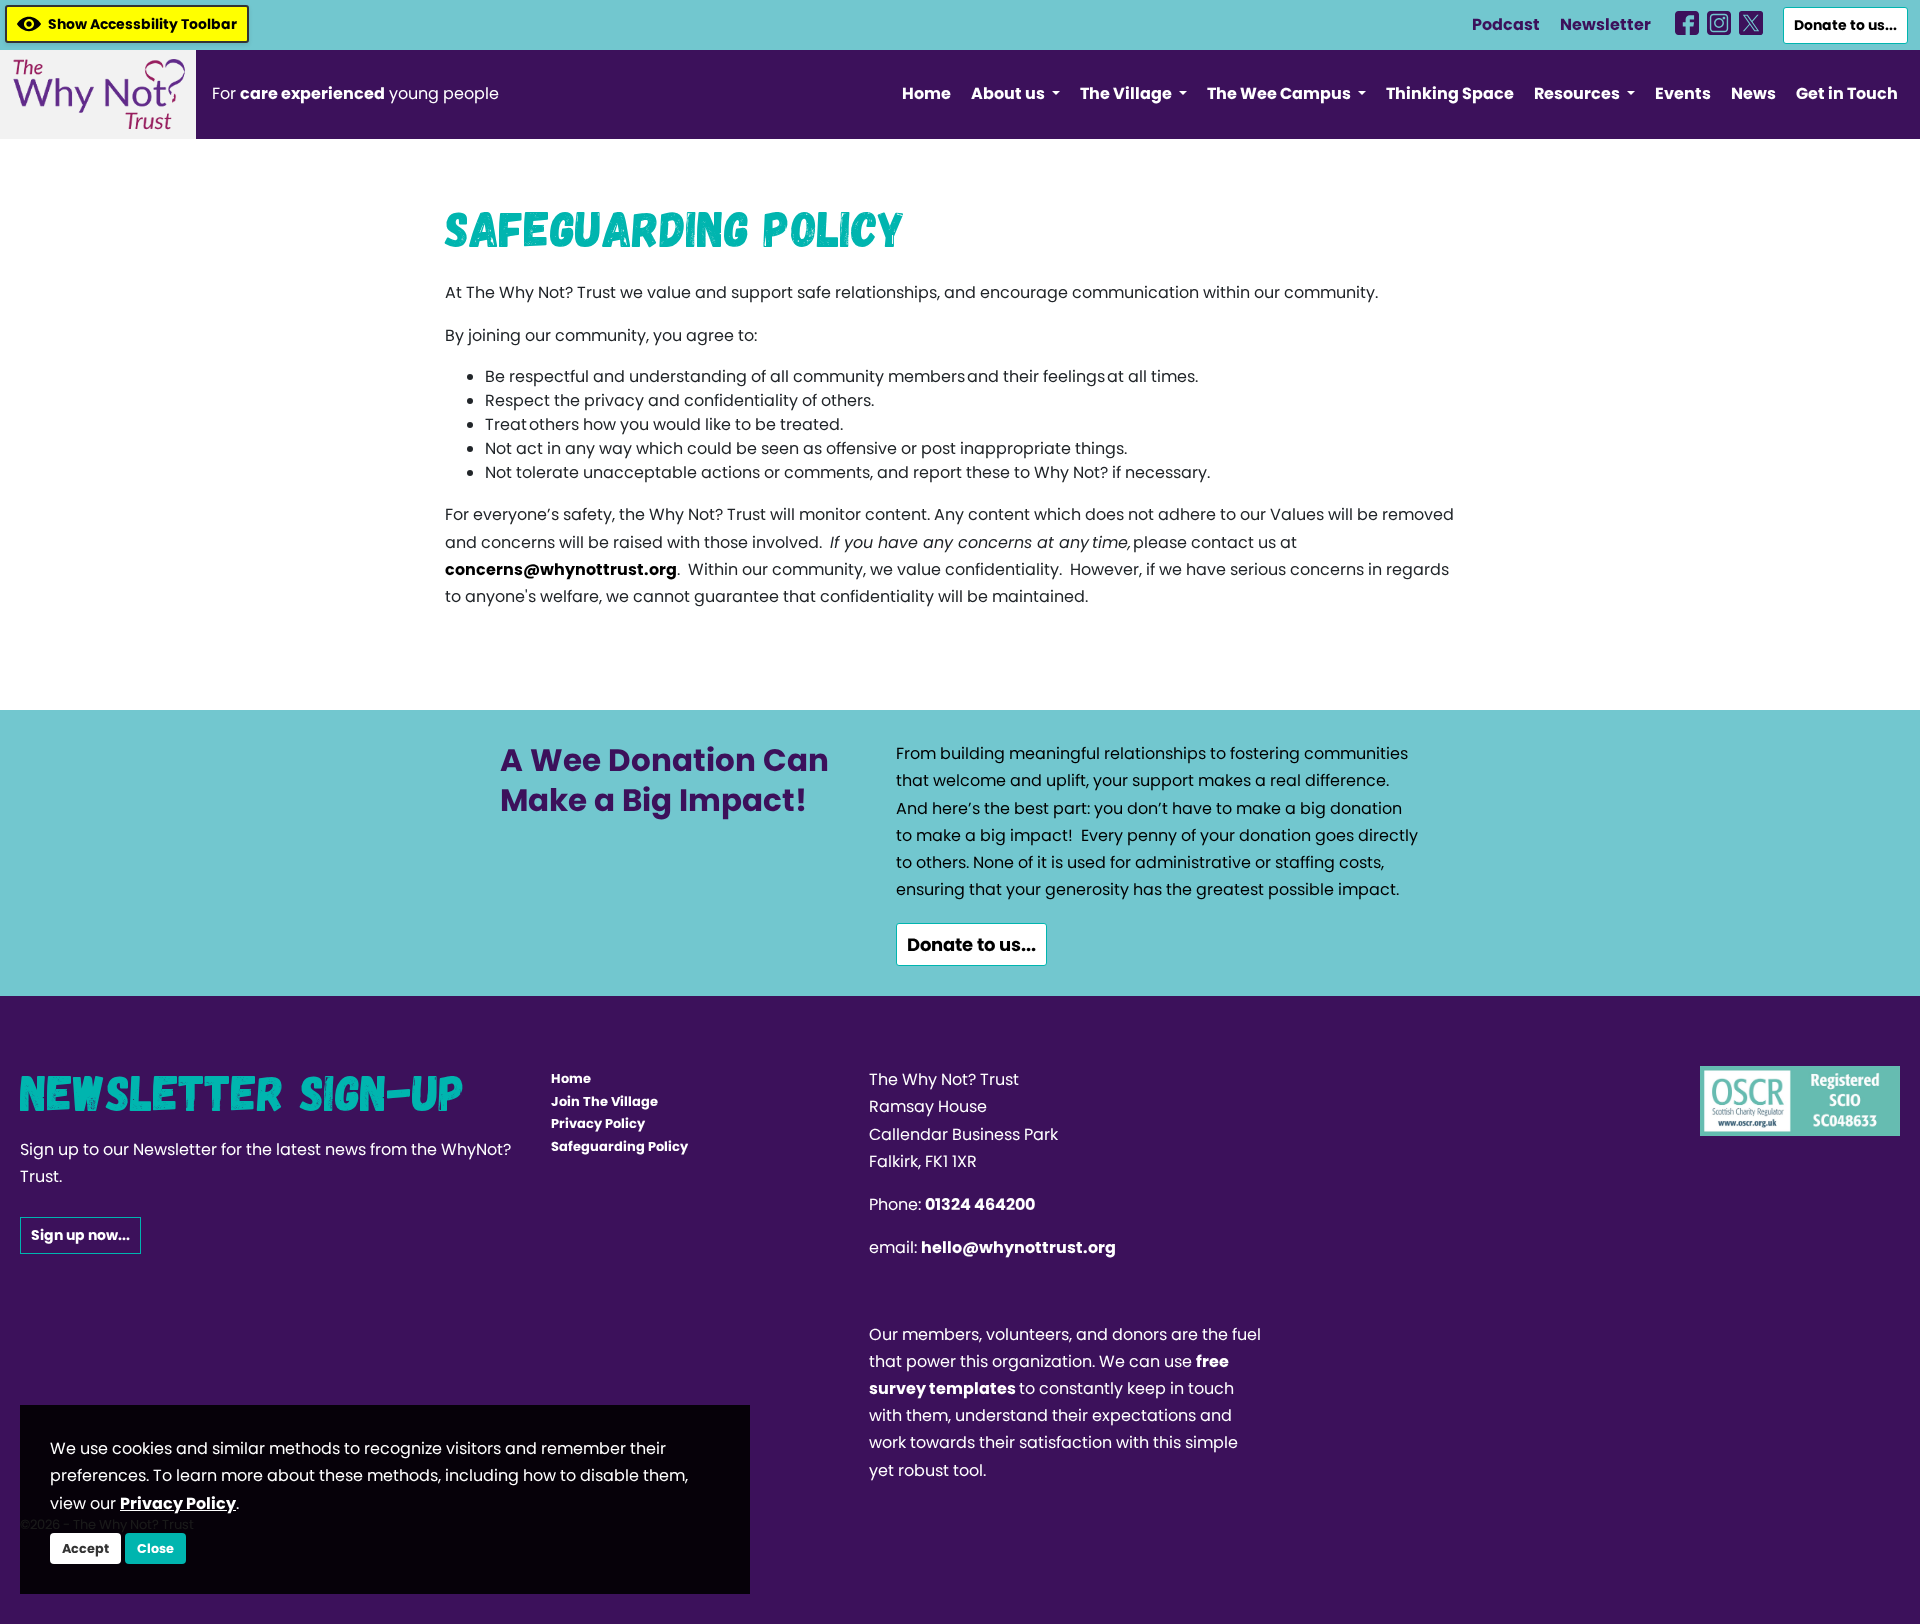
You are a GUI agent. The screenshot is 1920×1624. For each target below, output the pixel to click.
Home (926, 93)
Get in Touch (1847, 93)
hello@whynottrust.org (1018, 1247)
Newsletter (1605, 24)
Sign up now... (80, 1235)
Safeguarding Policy (619, 1146)
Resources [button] (1578, 93)
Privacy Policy (598, 1123)
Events (1683, 93)
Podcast (1506, 24)
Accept (85, 1548)
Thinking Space (1450, 93)
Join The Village (604, 1101)
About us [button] (1009, 93)
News (1753, 93)
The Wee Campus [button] (1280, 93)
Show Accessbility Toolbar (142, 24)
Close (155, 1548)
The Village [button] (1127, 93)
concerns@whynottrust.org (561, 569)
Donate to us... (1845, 25)
